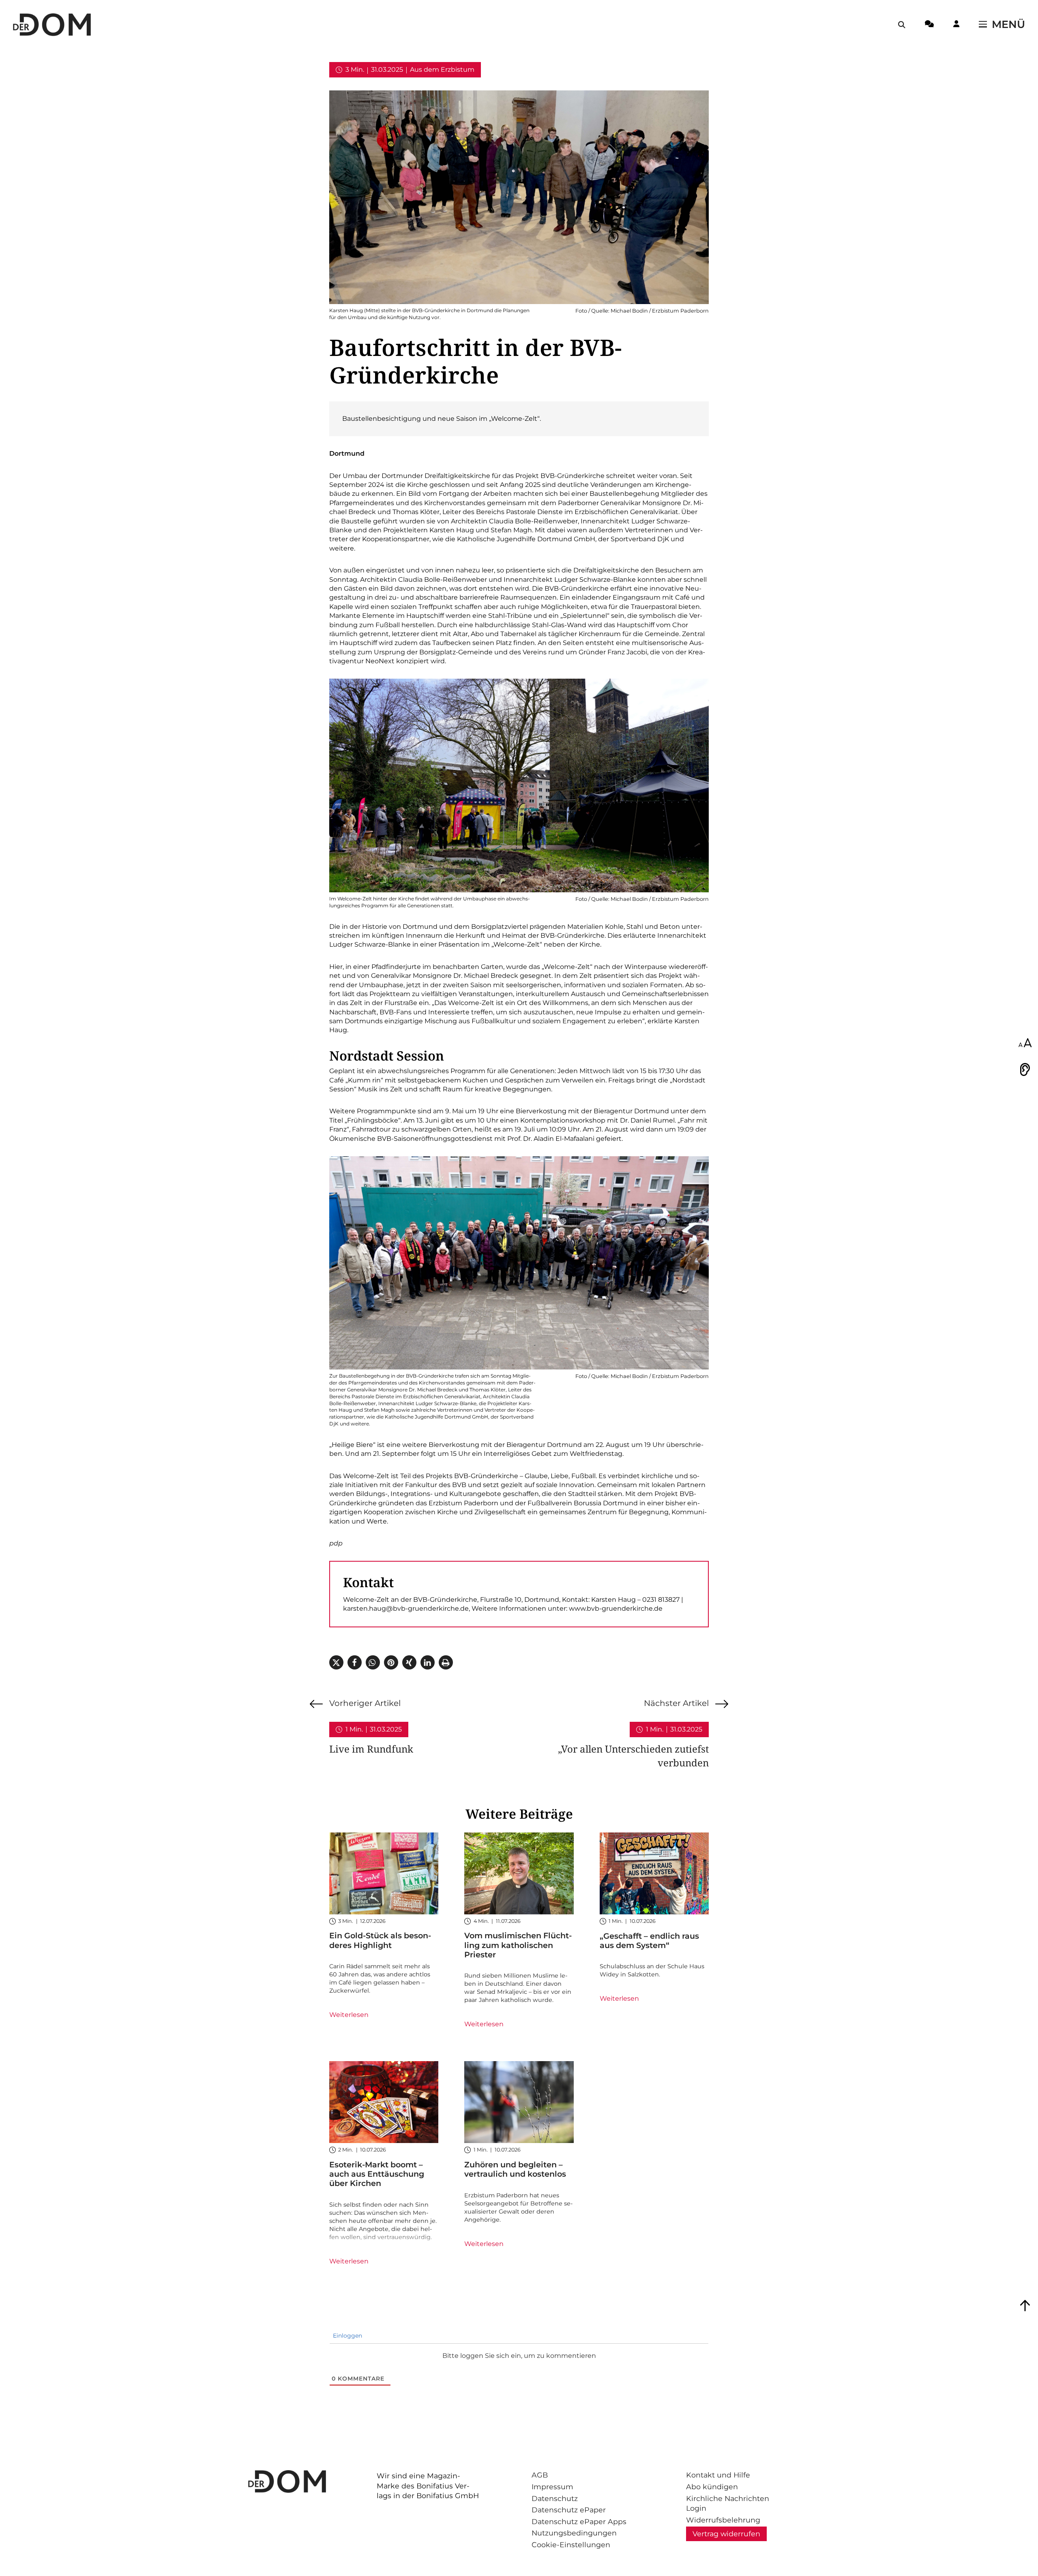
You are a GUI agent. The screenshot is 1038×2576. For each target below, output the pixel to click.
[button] (336, 1662)
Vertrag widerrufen (726, 2534)
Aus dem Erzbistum (442, 70)
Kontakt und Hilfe (718, 2475)
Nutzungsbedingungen (574, 2533)
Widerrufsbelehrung (723, 2520)
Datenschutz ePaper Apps (579, 2521)
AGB (540, 2475)
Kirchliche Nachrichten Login (728, 2503)
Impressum (552, 2487)
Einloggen (347, 2336)
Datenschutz (555, 2498)
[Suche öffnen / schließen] (902, 25)
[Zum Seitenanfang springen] (1025, 2306)
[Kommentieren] (929, 25)
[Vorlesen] (1025, 1069)
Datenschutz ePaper (569, 2510)
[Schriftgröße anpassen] (1025, 1044)
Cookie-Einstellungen (571, 2545)
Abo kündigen (712, 2487)
